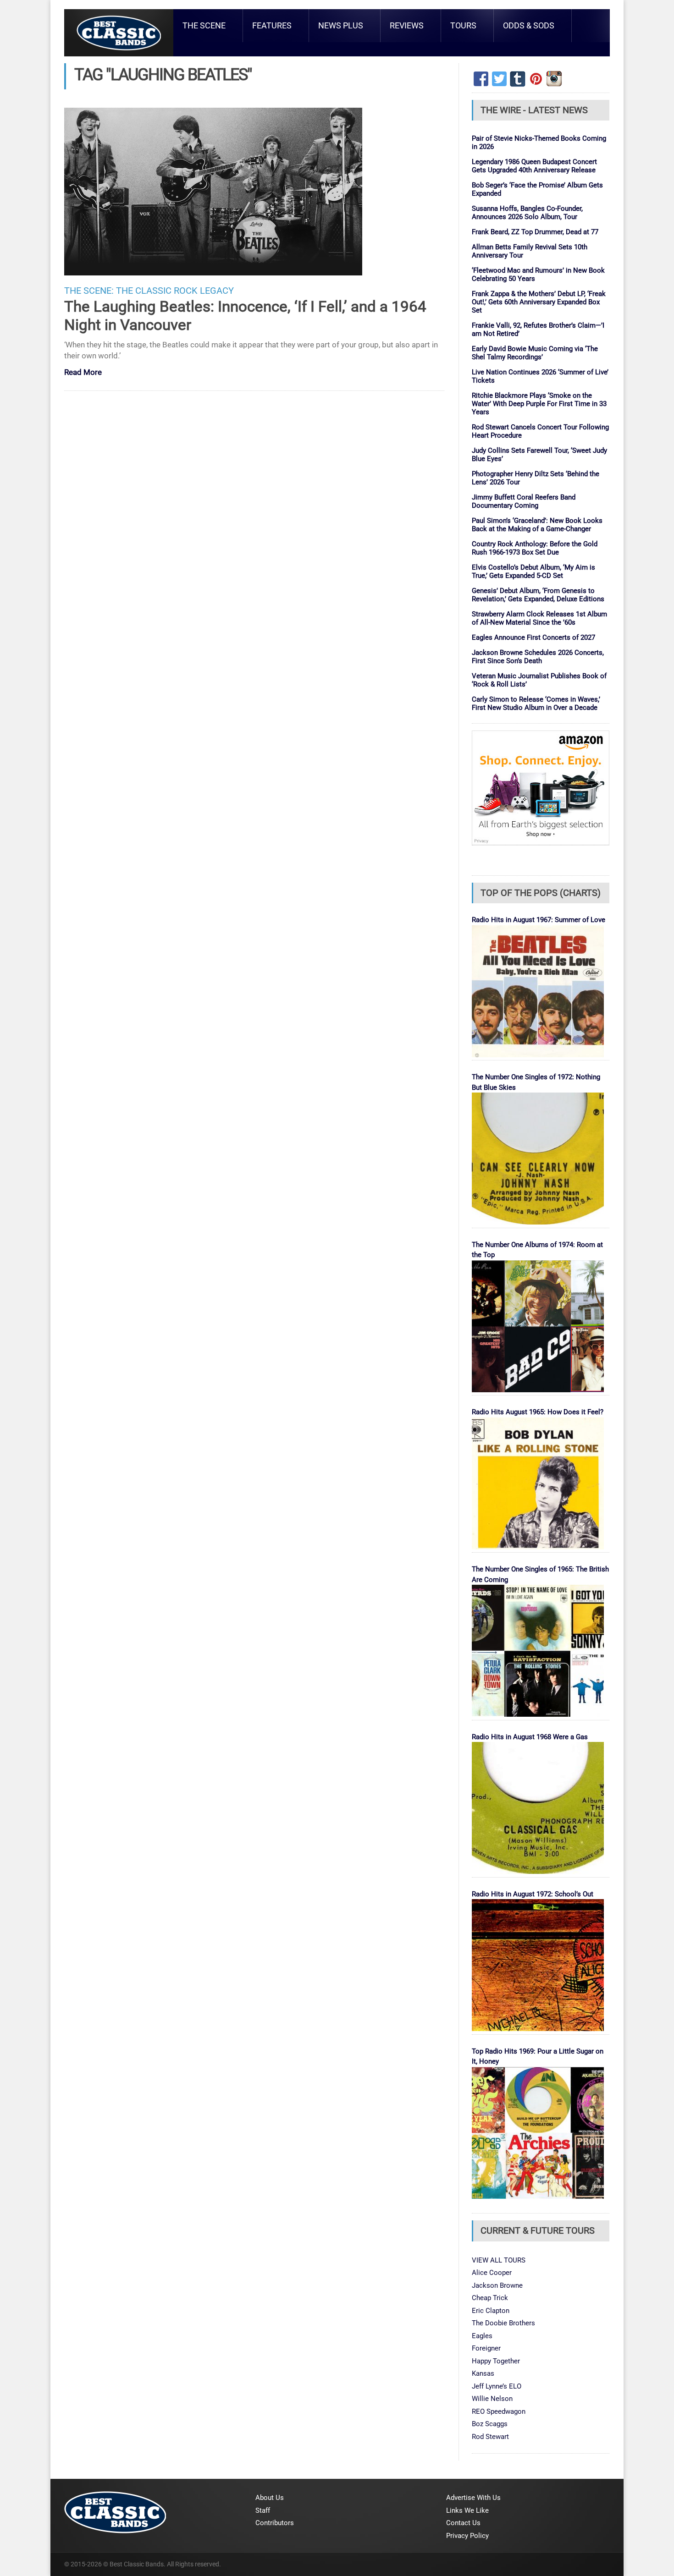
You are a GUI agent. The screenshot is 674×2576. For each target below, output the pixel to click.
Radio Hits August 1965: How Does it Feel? (538, 1412)
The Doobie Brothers (503, 2323)
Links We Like (467, 2510)
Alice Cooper (492, 2273)
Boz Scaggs (490, 2424)
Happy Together (496, 2361)
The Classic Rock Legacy (175, 291)
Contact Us (463, 2523)
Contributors (275, 2523)
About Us (270, 2498)
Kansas (483, 2373)
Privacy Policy (467, 2536)
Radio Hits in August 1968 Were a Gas (530, 1737)
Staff (263, 2510)
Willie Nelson (492, 2399)
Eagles (482, 2336)
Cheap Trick (490, 2298)
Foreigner (486, 2348)
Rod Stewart (490, 2437)
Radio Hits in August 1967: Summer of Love (539, 920)
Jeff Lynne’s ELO (497, 2386)
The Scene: (89, 291)
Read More (83, 373)
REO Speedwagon (499, 2411)
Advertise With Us (473, 2498)
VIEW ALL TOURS (499, 2260)
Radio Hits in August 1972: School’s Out (533, 1894)
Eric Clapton (491, 2311)
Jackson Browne (497, 2285)
